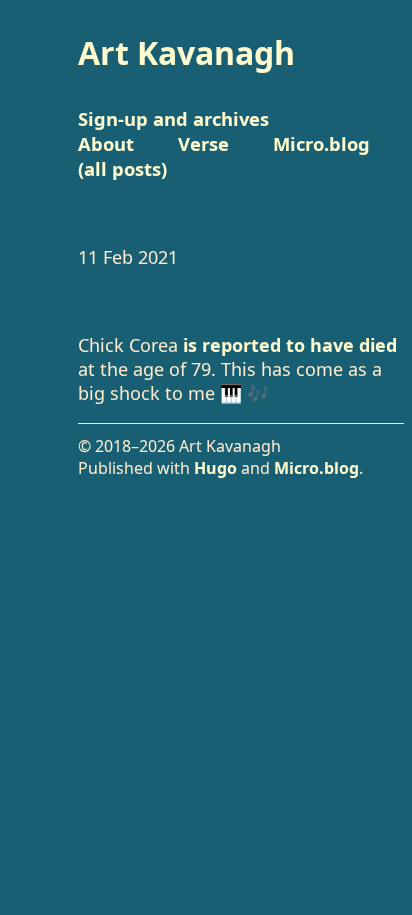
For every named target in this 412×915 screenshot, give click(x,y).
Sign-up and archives (173, 118)
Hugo (215, 468)
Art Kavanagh (186, 52)
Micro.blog (316, 468)
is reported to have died (290, 345)
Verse (203, 143)
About (106, 143)
